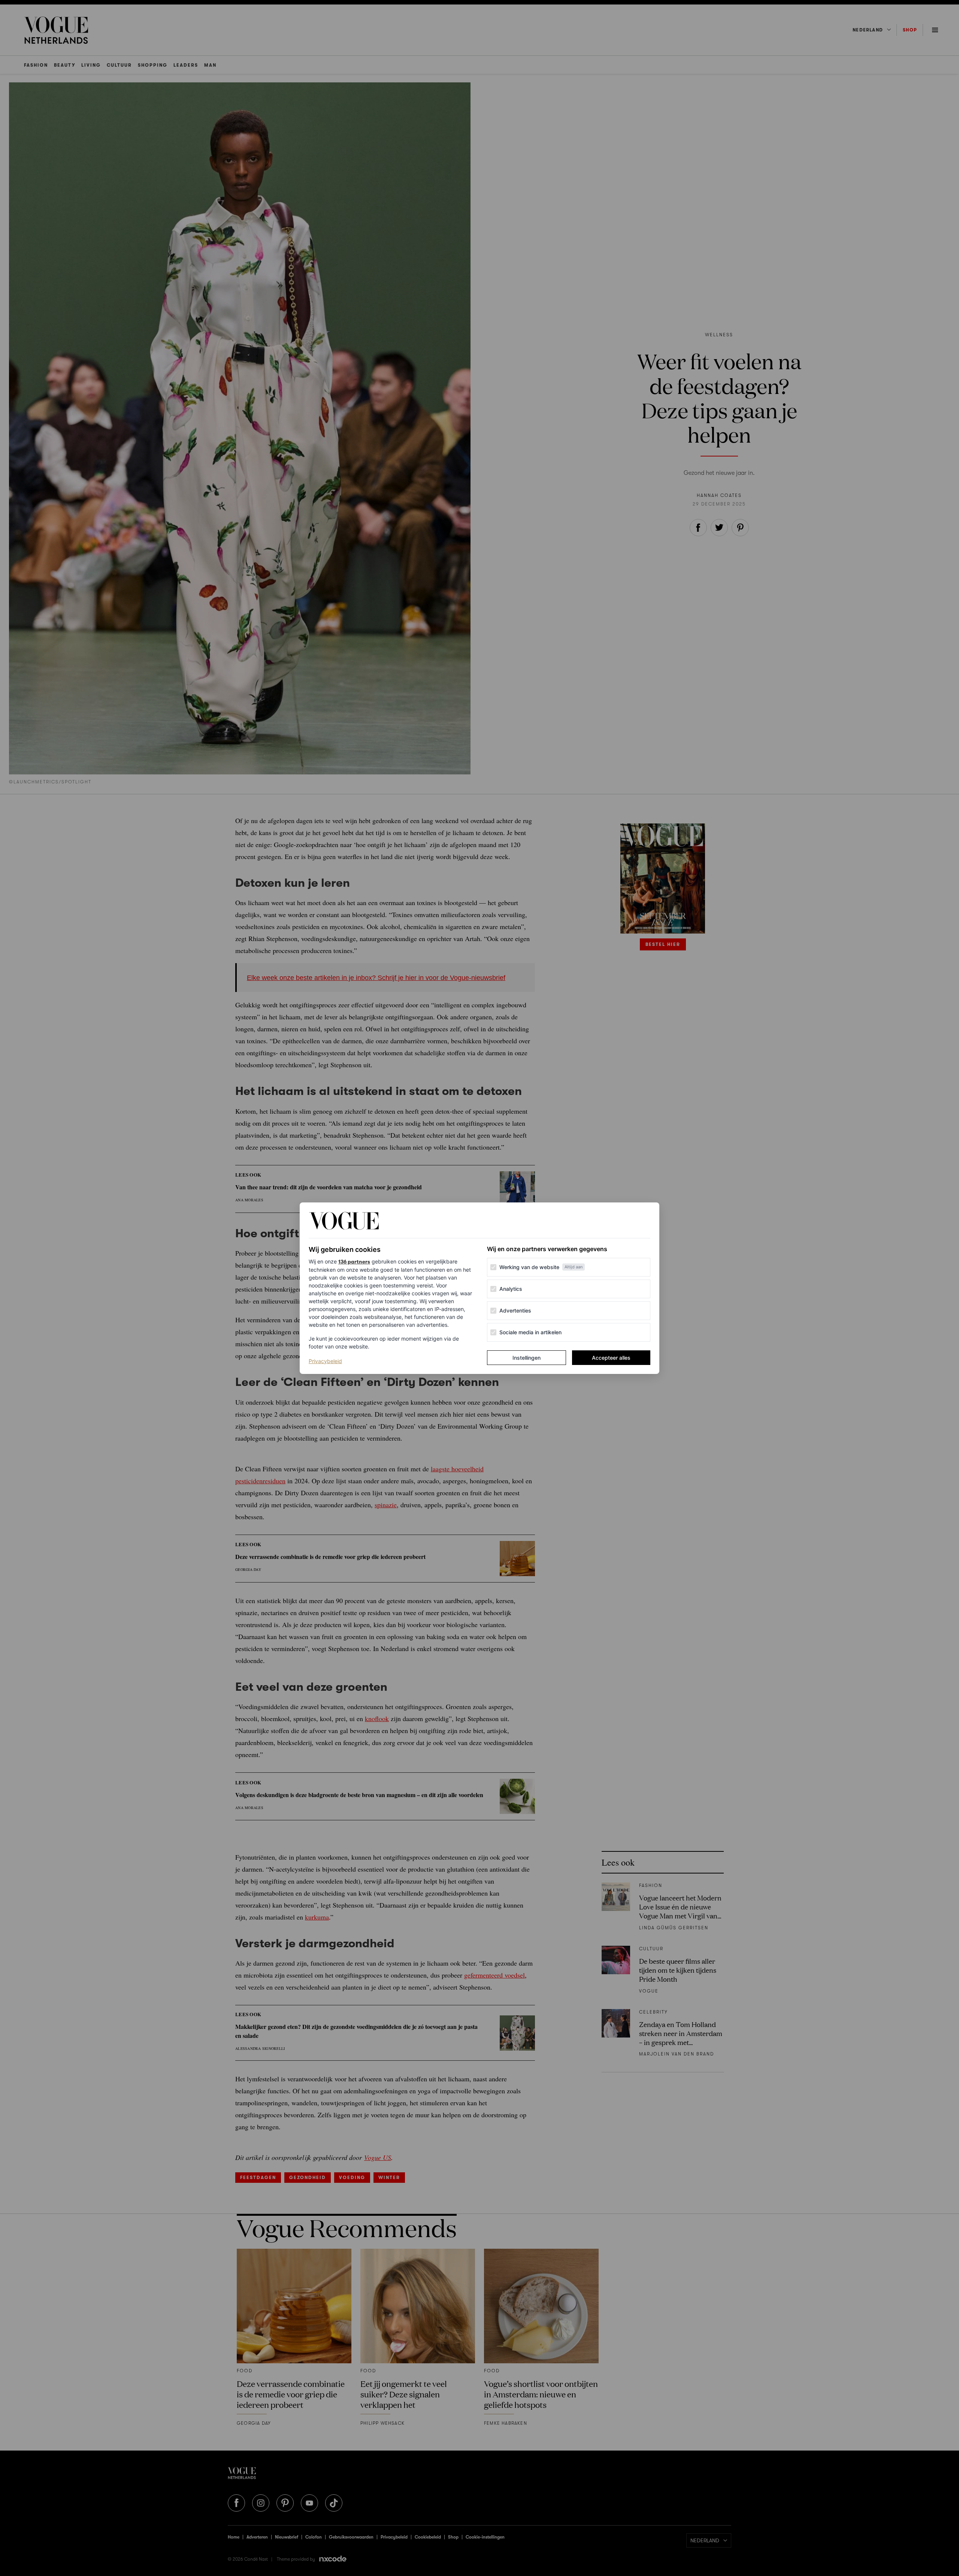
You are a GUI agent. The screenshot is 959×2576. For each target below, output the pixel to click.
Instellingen (527, 1358)
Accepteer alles (611, 1358)
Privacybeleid (325, 1361)
